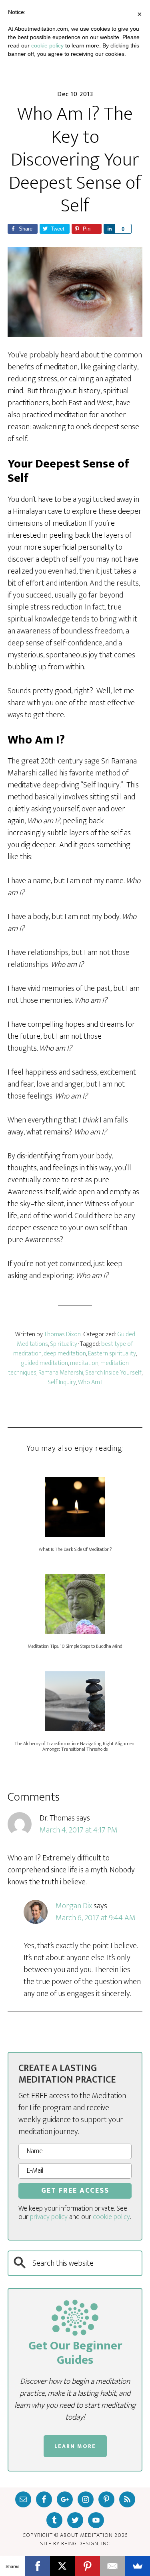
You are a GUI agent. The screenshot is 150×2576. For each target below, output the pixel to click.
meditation (84, 1363)
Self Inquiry (62, 1382)
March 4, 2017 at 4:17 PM (79, 1830)
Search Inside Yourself (113, 1373)
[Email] (113, 2566)
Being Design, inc (86, 2543)
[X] (63, 2566)
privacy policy (49, 2217)
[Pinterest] (88, 2566)
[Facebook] (38, 2566)
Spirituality (64, 1344)
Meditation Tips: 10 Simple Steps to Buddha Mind (75, 1646)
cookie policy (111, 2217)
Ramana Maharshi (61, 1373)
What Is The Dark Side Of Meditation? (75, 1549)
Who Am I (90, 1382)
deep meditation (65, 1354)
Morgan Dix (74, 1906)
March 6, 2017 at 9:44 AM (96, 1918)
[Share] (109, 229)
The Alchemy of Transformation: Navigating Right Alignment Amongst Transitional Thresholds (75, 1746)
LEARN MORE (75, 2446)
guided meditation (45, 1363)
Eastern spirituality (112, 1354)
